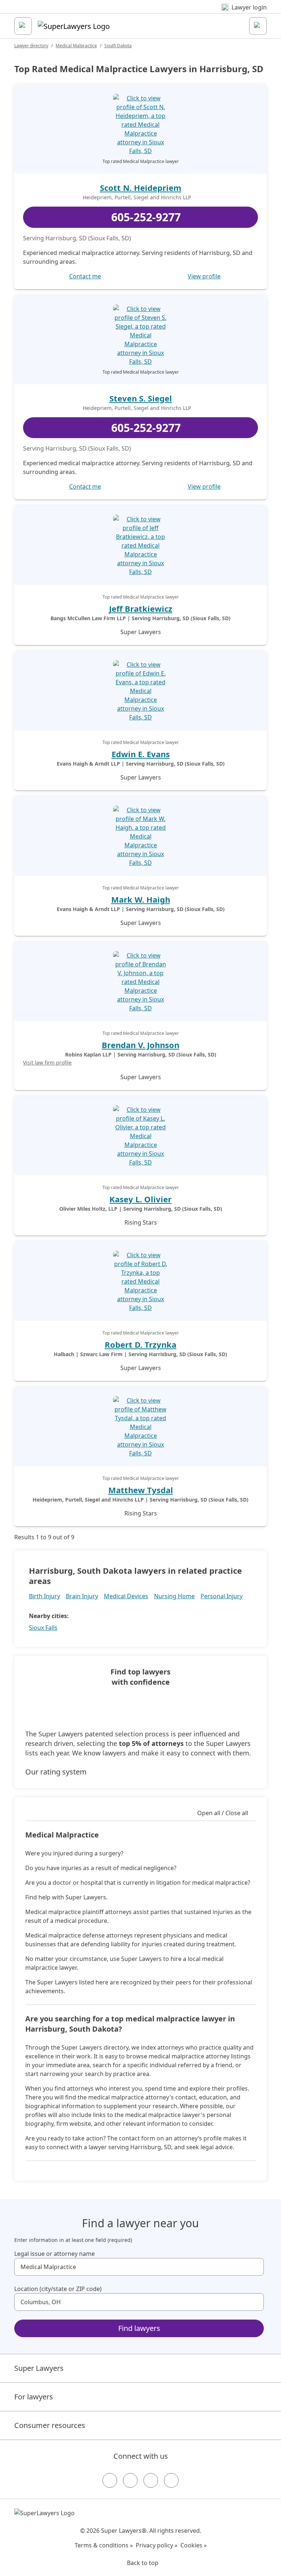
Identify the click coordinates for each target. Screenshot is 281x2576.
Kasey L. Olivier (140, 1199)
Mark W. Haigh (141, 899)
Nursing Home (174, 1596)
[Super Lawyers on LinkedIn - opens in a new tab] (171, 2480)
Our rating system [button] (56, 1772)
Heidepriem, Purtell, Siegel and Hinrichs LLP (137, 197)
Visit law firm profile (47, 1063)
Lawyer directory (31, 46)
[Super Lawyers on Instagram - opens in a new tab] (130, 2480)
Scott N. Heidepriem (141, 188)
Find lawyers (139, 2328)
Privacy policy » (157, 2545)
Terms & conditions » (104, 2545)
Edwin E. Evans (141, 754)
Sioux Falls (43, 1628)
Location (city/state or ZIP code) (58, 2289)
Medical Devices (126, 1596)
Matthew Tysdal (141, 1490)
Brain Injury (82, 1596)
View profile (204, 276)
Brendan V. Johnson (140, 1045)
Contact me (85, 276)
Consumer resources (50, 2425)
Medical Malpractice (76, 46)
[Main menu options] (23, 26)
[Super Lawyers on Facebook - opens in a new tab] (110, 2480)
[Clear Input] (255, 2267)
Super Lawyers (39, 2368)
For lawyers (34, 2397)
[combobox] (139, 2267)
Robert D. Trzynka (140, 1344)
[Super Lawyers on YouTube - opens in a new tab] (151, 2480)
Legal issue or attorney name (55, 2254)
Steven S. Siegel (141, 398)
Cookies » (194, 2545)
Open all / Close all (223, 1813)
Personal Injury (222, 1596)
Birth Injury (44, 1596)
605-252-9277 (146, 217)
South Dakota (118, 46)
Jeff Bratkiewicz (141, 608)
